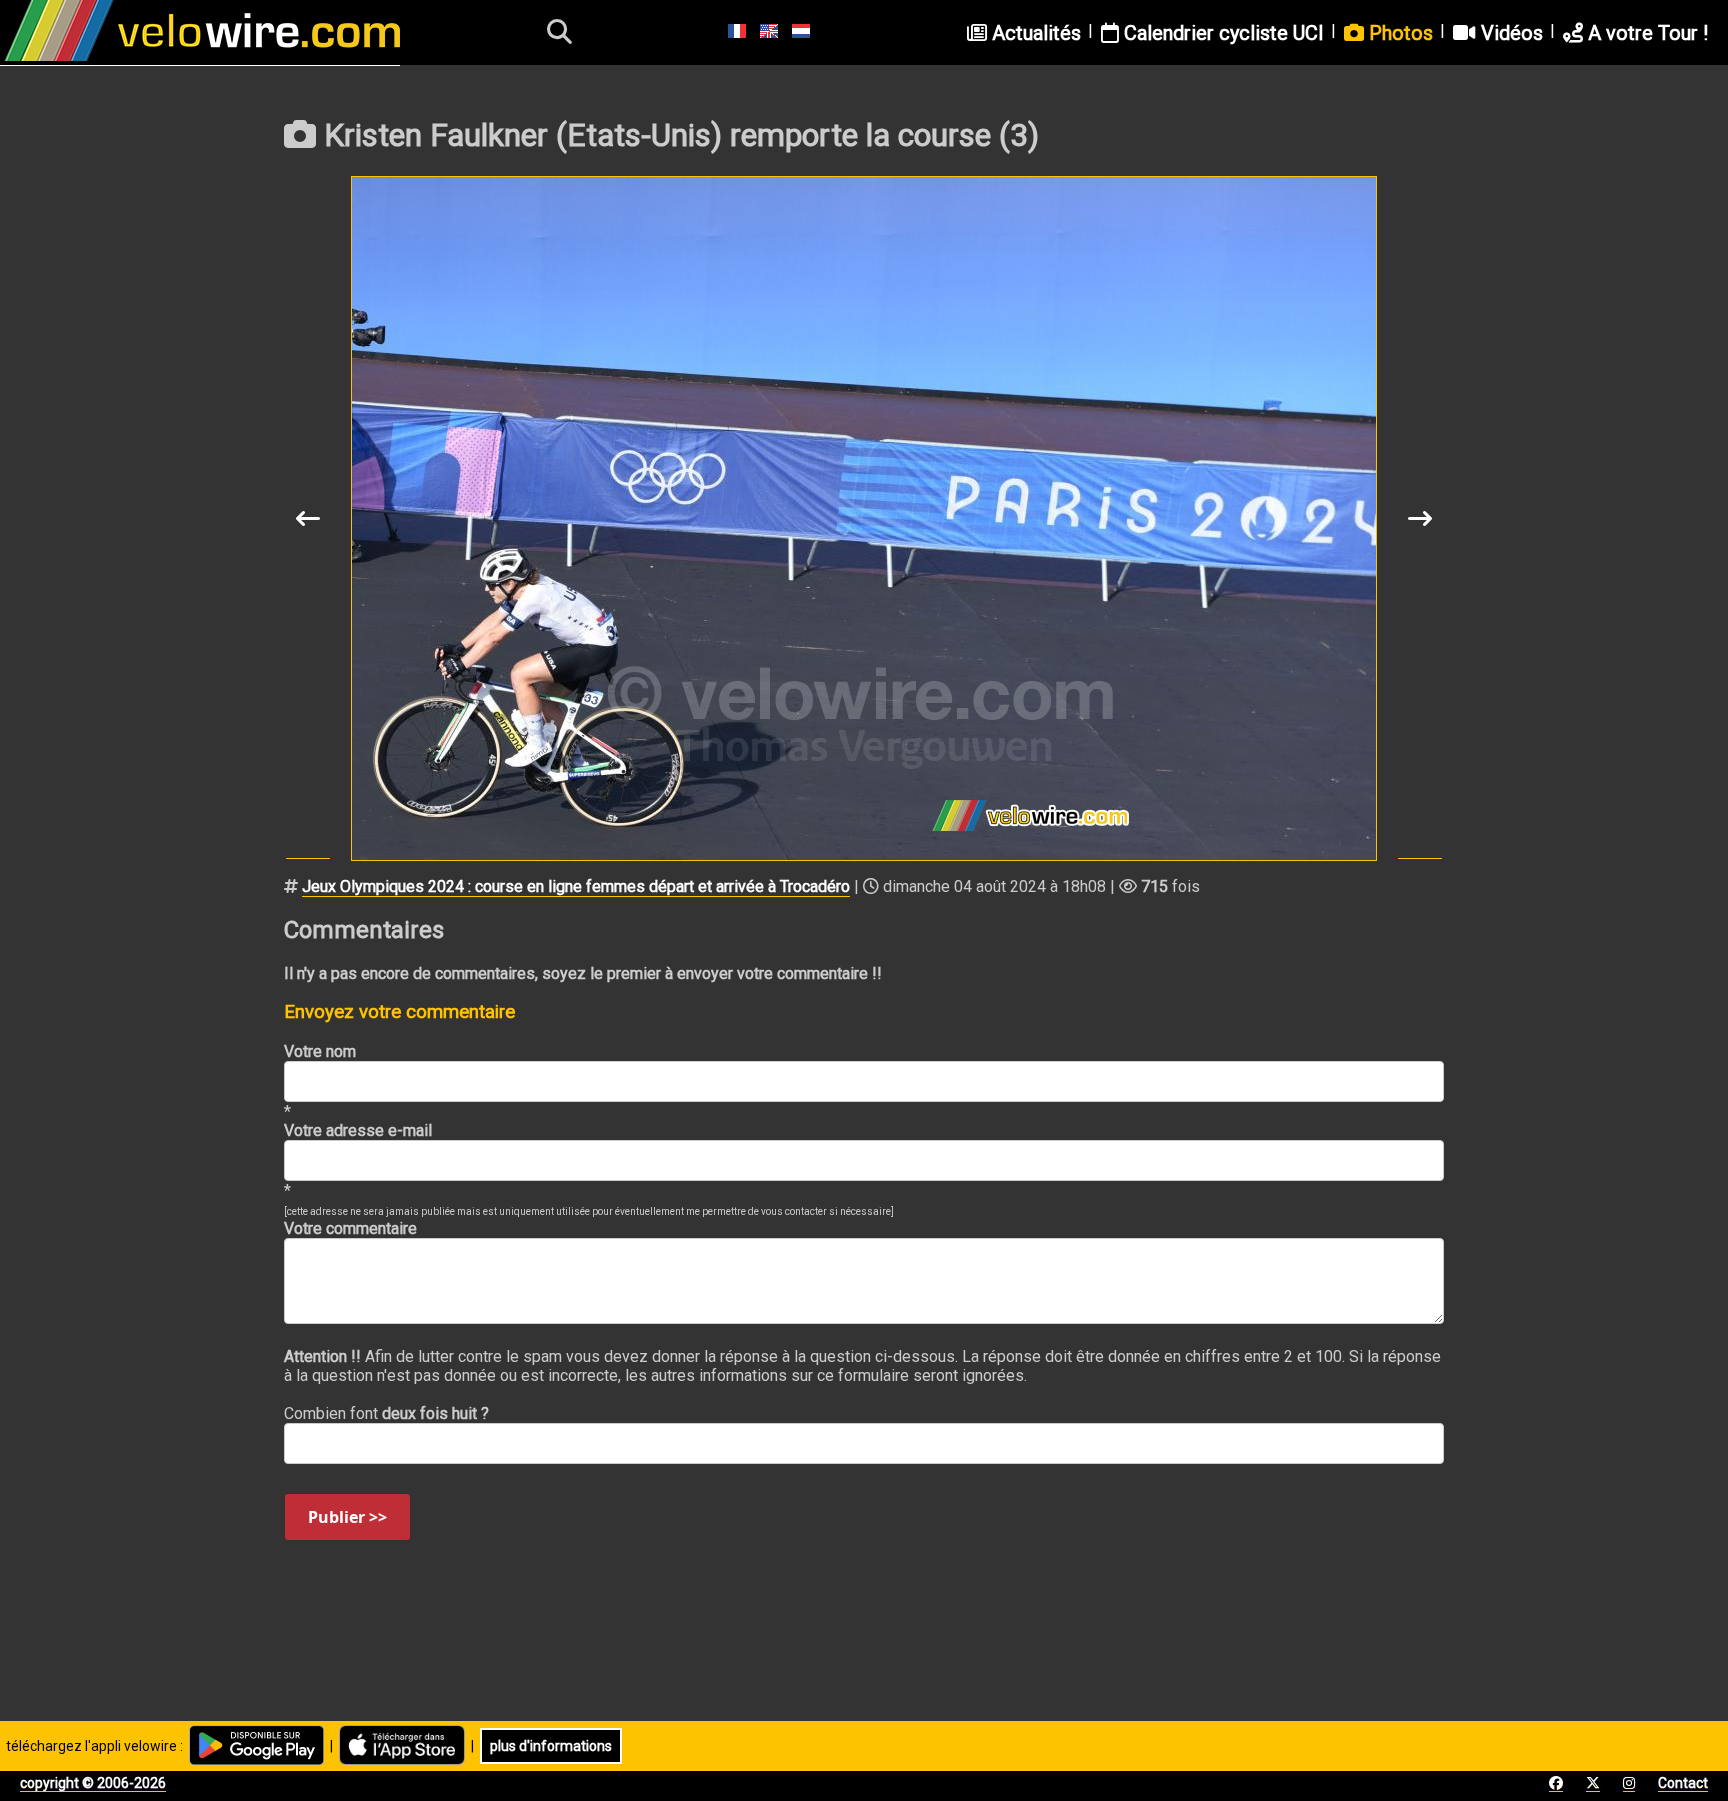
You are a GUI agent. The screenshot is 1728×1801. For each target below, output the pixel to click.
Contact (1683, 1783)
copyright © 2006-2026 (93, 1783)
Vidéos (1509, 33)
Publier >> (347, 1517)
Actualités (1034, 33)
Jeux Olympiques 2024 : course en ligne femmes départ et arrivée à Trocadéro (576, 886)
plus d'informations (551, 1746)
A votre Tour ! (1645, 33)
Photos (1398, 33)
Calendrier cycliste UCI (1221, 33)
